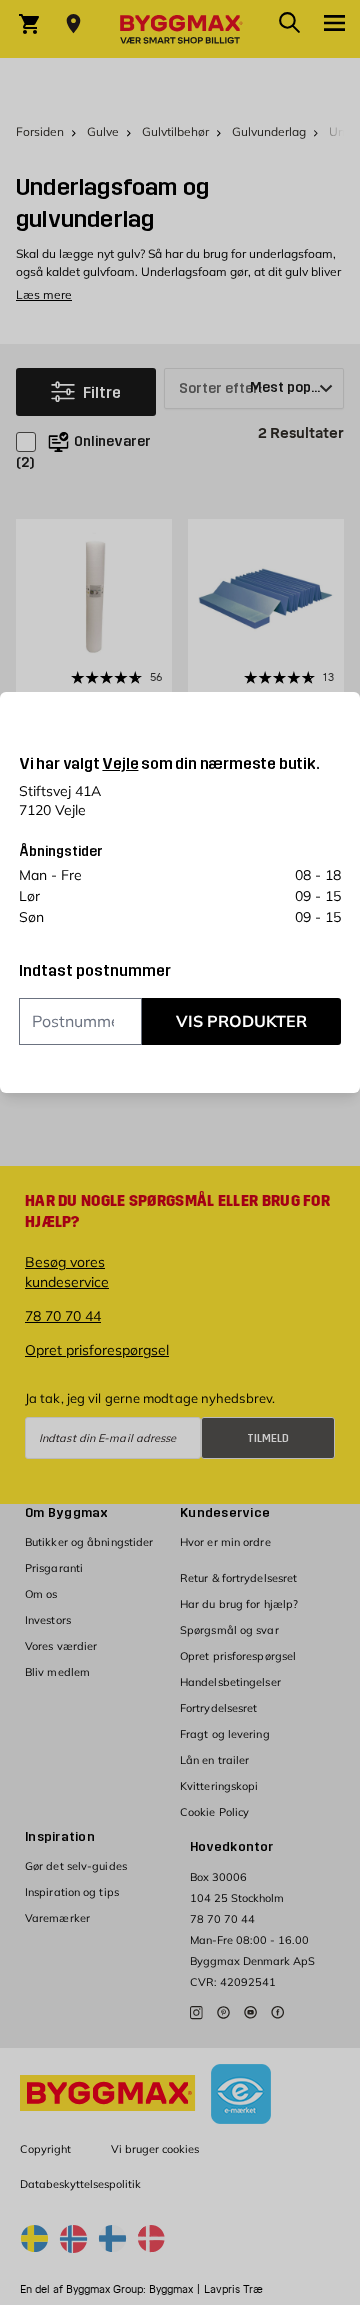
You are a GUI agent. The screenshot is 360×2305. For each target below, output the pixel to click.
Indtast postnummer (95, 971)
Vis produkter (241, 1021)
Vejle (120, 763)
